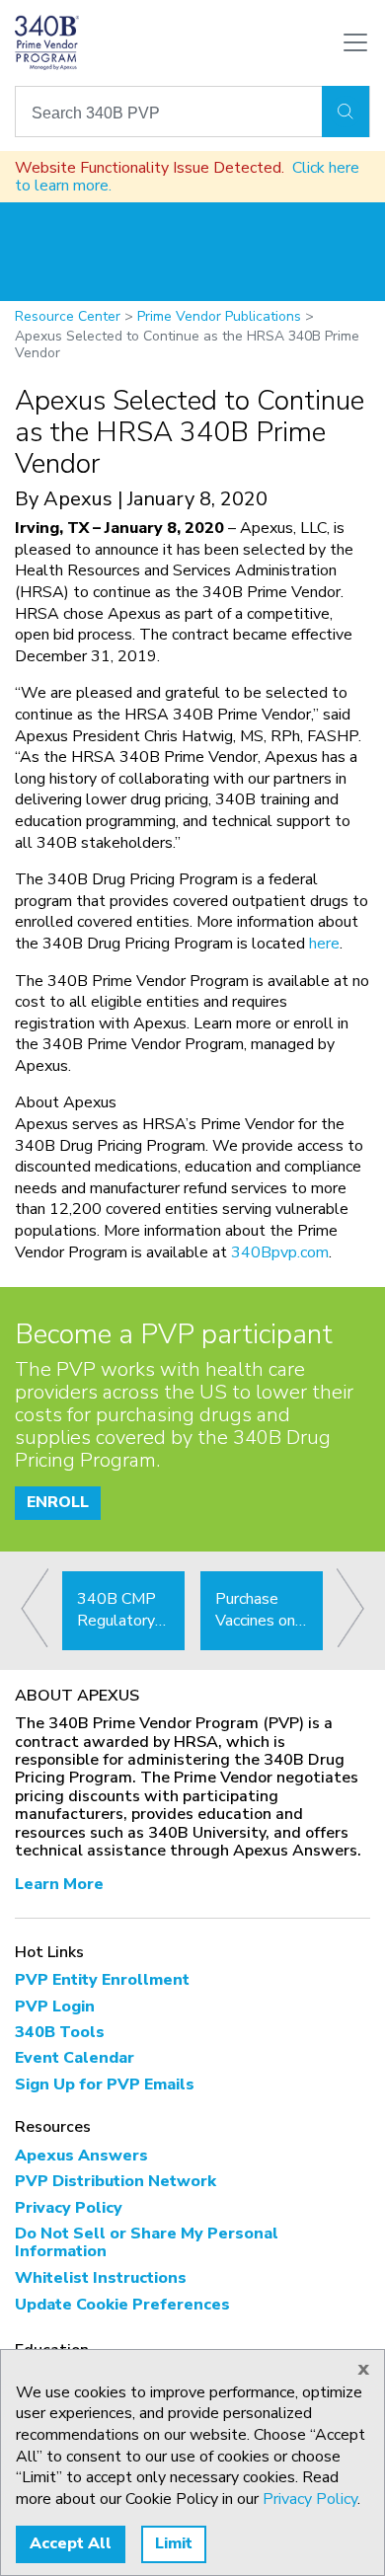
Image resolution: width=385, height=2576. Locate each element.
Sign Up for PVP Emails (105, 2084)
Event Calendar (75, 2058)
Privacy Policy (69, 2208)
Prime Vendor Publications (219, 316)
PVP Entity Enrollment (102, 1980)
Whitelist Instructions (101, 2278)
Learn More (59, 1884)
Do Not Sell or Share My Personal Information (147, 2243)
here (324, 944)
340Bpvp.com (280, 1252)
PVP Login (55, 2007)
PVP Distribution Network (115, 2181)
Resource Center (68, 316)
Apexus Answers (81, 2156)
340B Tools (60, 2032)
